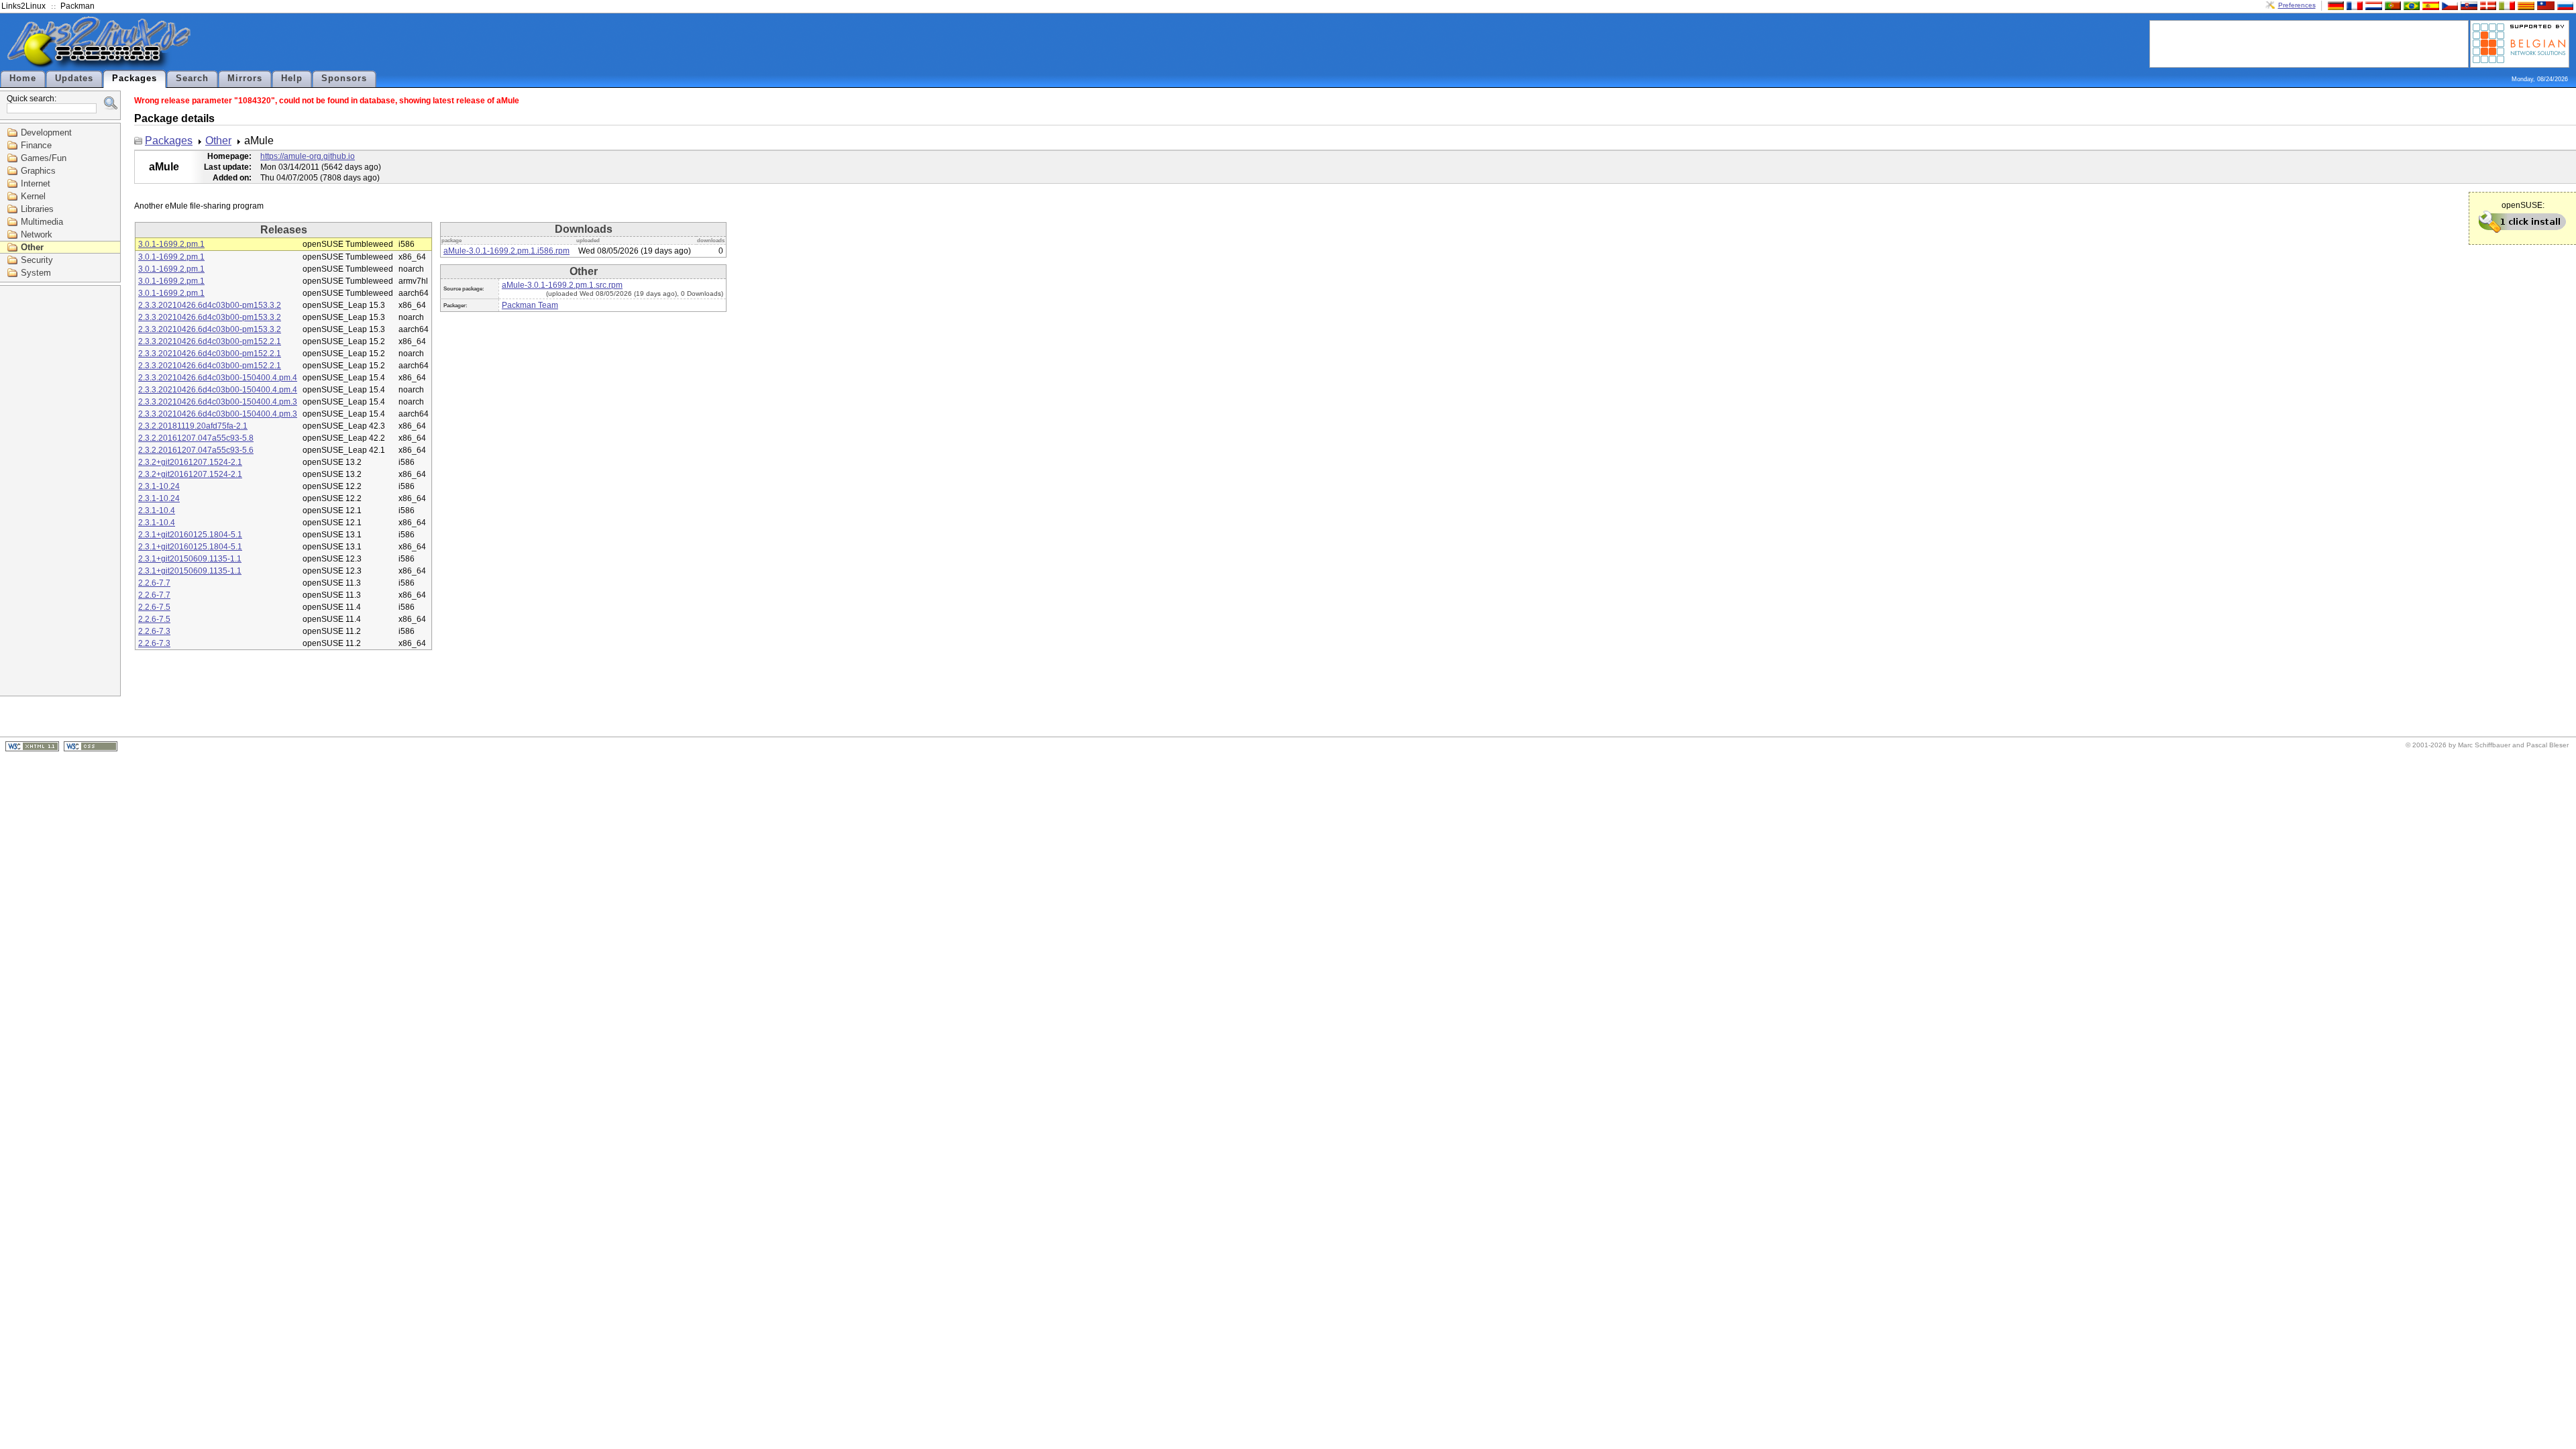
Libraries (37, 209)
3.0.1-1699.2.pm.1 (171, 244)
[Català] (2524, 5)
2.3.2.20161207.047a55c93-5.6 (196, 450)
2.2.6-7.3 (154, 631)
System (36, 273)
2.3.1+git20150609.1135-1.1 (190, 559)
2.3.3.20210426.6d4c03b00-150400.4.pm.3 (218, 402)
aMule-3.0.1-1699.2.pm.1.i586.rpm (506, 251)
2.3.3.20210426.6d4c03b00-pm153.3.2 (210, 305)
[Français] (2353, 5)
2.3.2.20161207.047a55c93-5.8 (196, 438)
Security (37, 260)
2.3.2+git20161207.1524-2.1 (190, 462)
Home (23, 78)
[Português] (2392, 5)
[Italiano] (2506, 5)
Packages (135, 78)
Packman (77, 6)
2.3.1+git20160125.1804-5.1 (190, 535)
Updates (74, 78)
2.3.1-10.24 (159, 486)
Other (32, 247)
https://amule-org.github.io (308, 156)
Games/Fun (44, 158)
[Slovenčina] (2467, 5)
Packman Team (530, 305)
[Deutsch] (2334, 5)
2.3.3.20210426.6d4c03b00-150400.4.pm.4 (218, 378)
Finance (36, 145)
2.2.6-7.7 (154, 583)
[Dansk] (2487, 5)
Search (192, 78)
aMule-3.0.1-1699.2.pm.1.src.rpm (562, 285)
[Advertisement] (2309, 43)
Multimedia (42, 222)
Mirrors (245, 78)
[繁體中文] (2544, 5)
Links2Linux (23, 6)
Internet (36, 183)
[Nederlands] (2372, 5)
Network (37, 234)
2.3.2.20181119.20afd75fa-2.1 (193, 426)
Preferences (2297, 5)
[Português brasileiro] (2410, 5)
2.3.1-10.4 (157, 511)
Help (292, 78)
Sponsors (344, 78)
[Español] (2429, 5)
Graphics (38, 171)
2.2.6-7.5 (154, 607)
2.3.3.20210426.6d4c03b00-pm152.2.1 (210, 341)
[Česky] (2449, 5)
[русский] (2564, 5)
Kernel (33, 196)
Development (46, 132)
